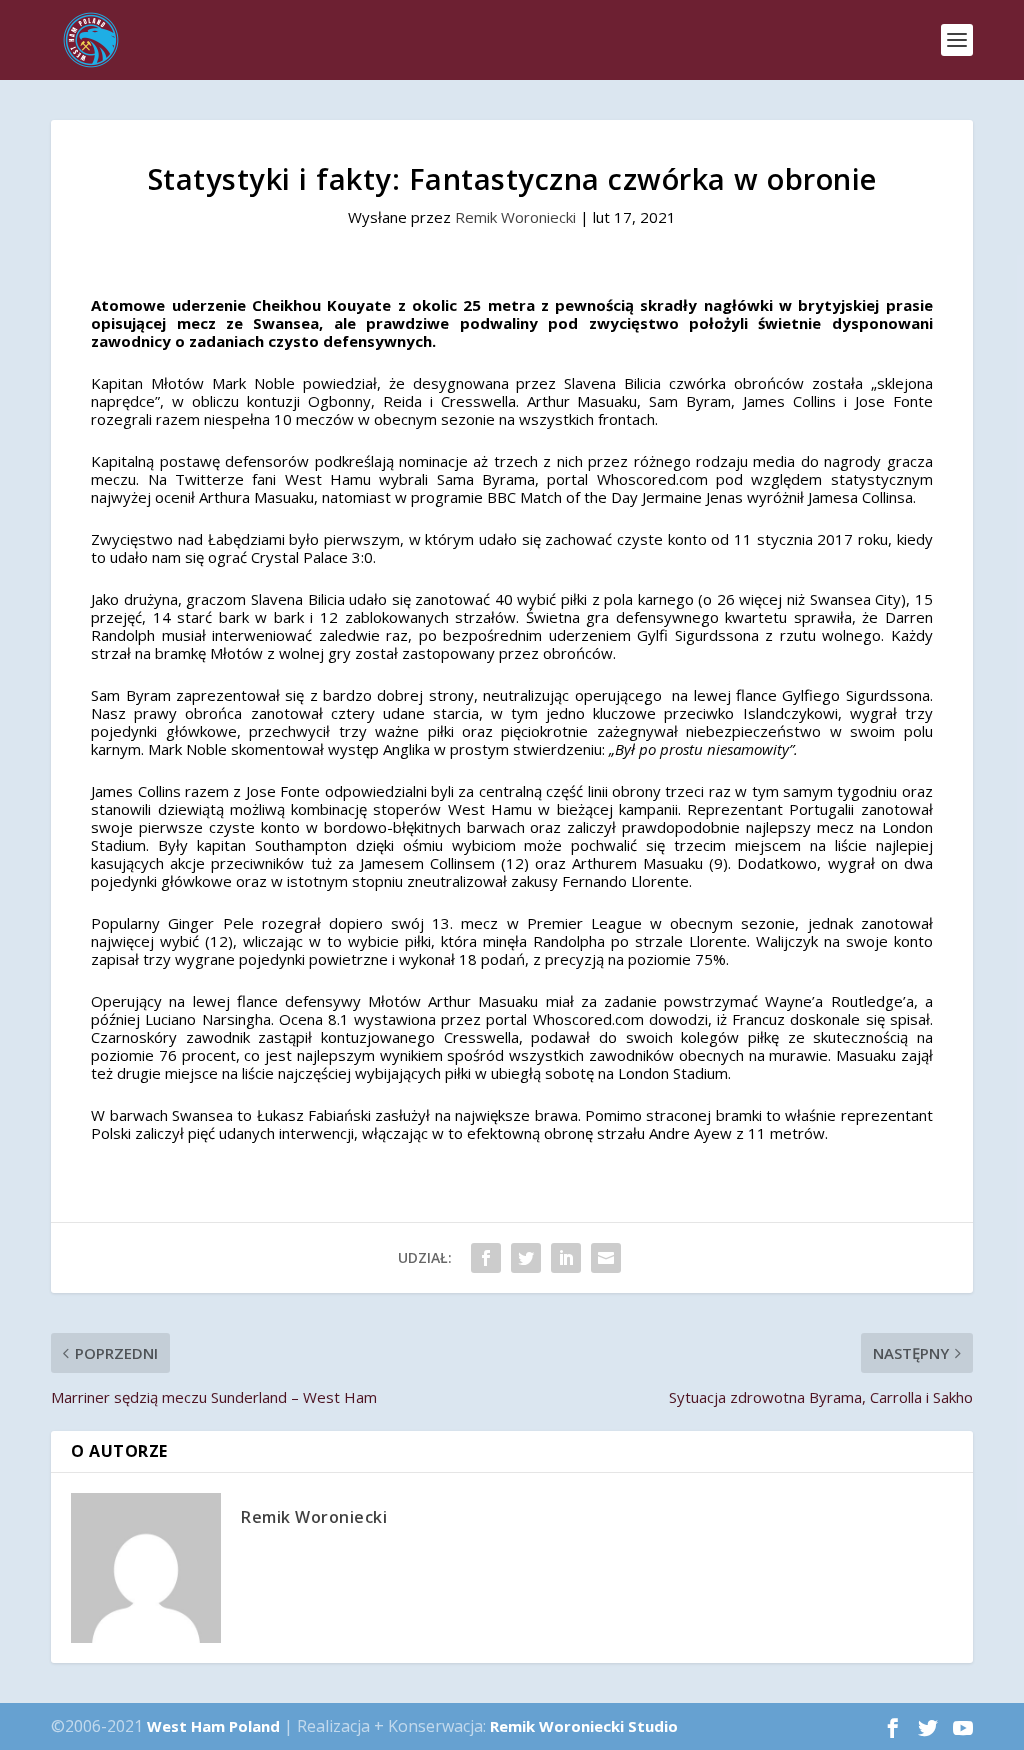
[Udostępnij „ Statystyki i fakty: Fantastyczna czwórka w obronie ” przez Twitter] (526, 1258)
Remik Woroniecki (515, 217)
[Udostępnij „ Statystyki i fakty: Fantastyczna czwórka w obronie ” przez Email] (606, 1258)
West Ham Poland (213, 1726)
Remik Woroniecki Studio (584, 1726)
